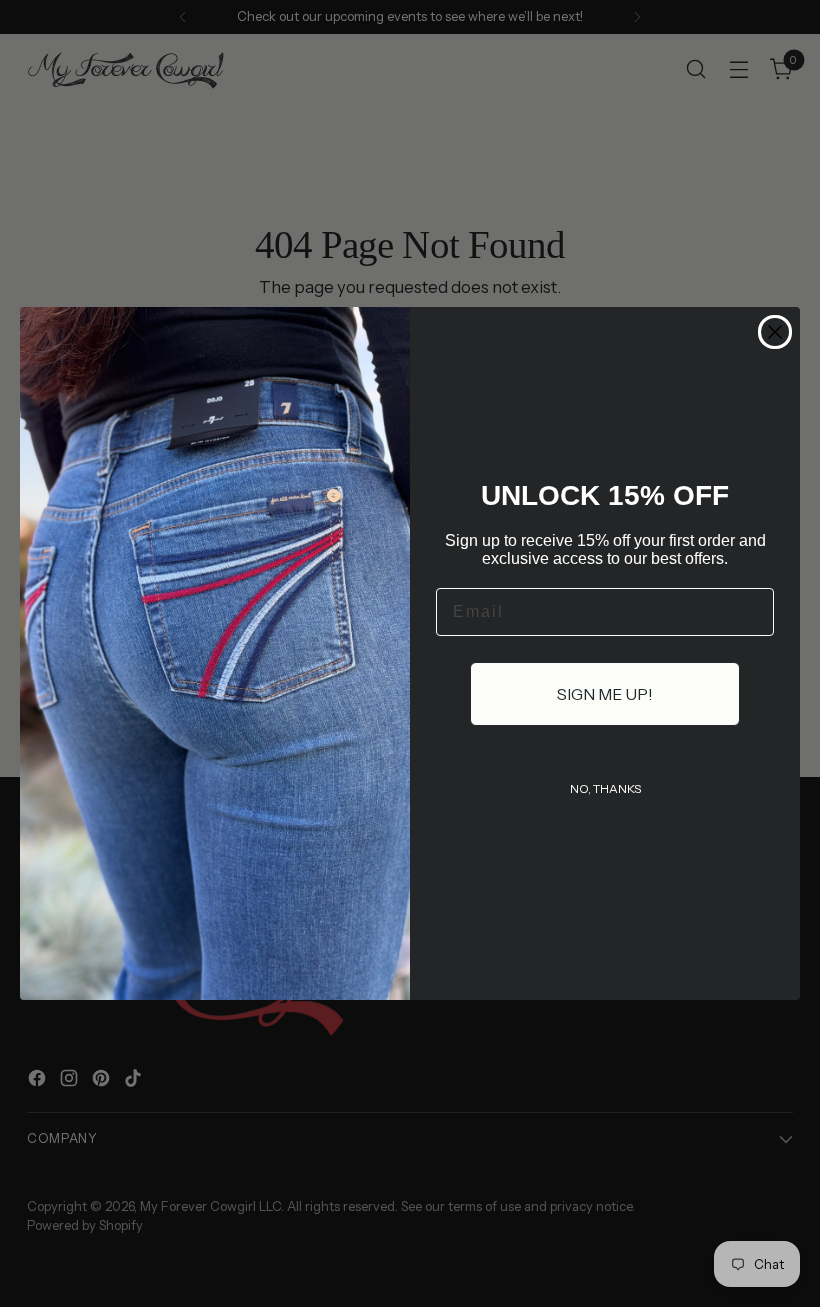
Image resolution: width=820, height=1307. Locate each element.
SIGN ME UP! (605, 694)
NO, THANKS (605, 788)
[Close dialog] (775, 332)
